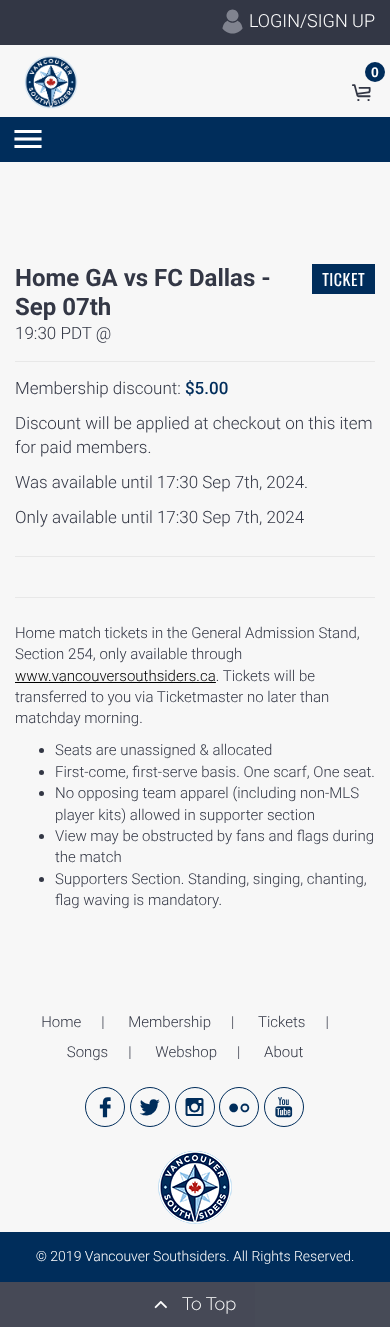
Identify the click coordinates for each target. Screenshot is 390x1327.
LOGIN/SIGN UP (310, 21)
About (283, 1052)
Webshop (186, 1052)
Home (61, 1022)
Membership (169, 1022)
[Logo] (51, 81)
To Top (207, 1304)
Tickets (281, 1022)
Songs (87, 1052)
